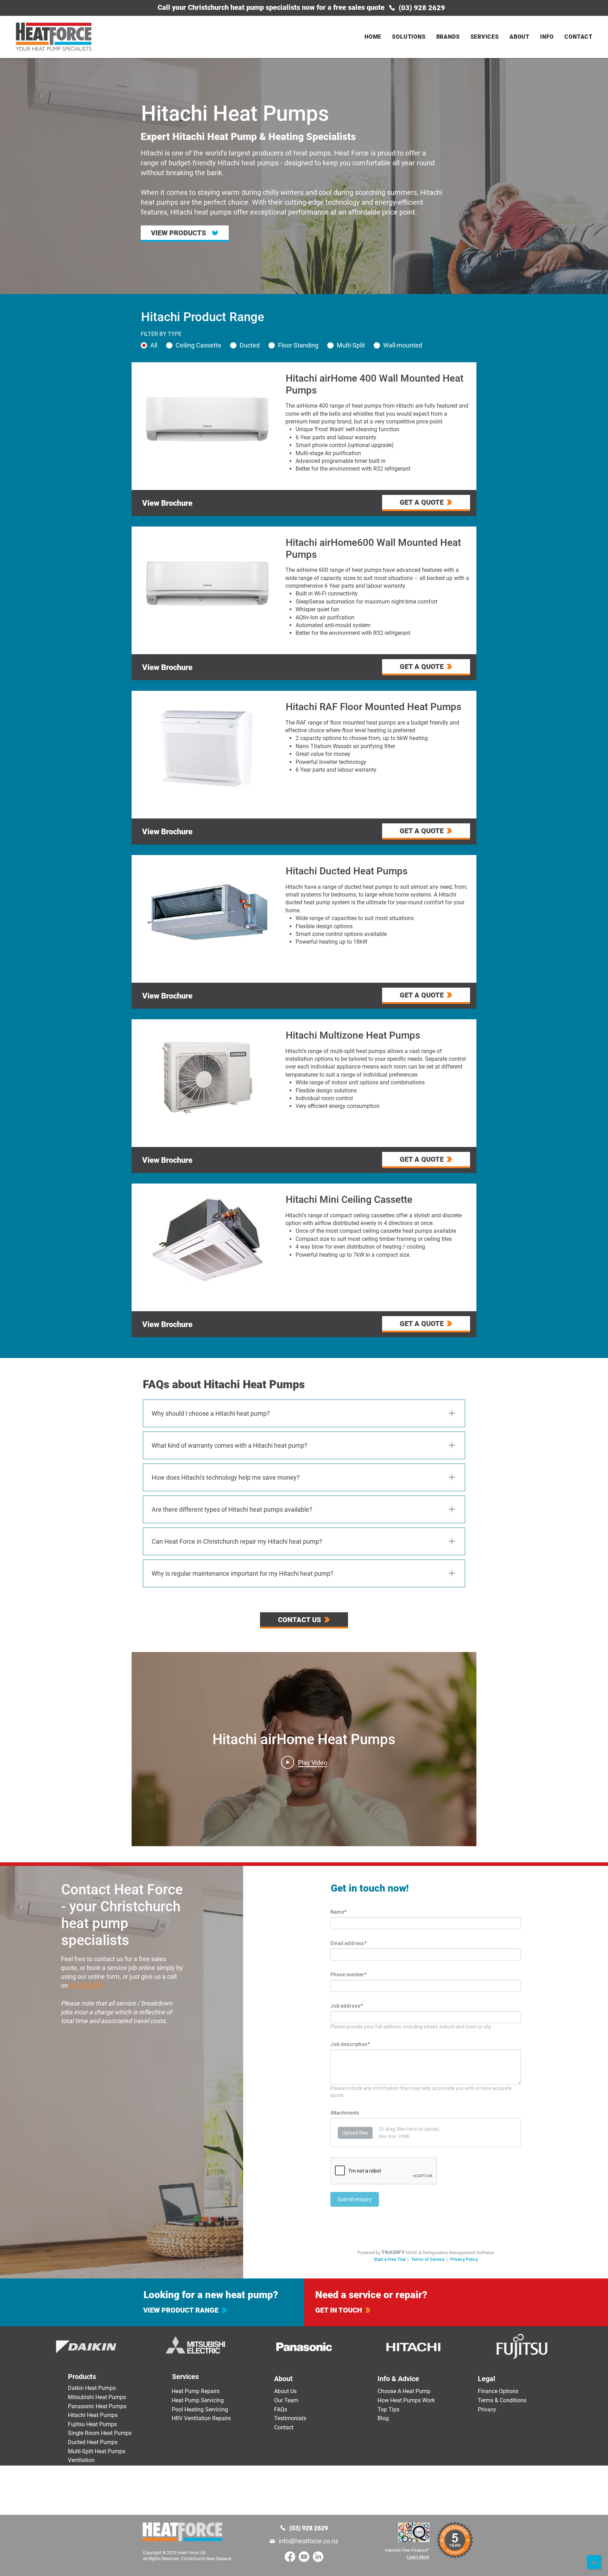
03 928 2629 (87, 1985)
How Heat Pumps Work (406, 2400)
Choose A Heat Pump (404, 2391)
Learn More (418, 2557)
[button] (409, 37)
